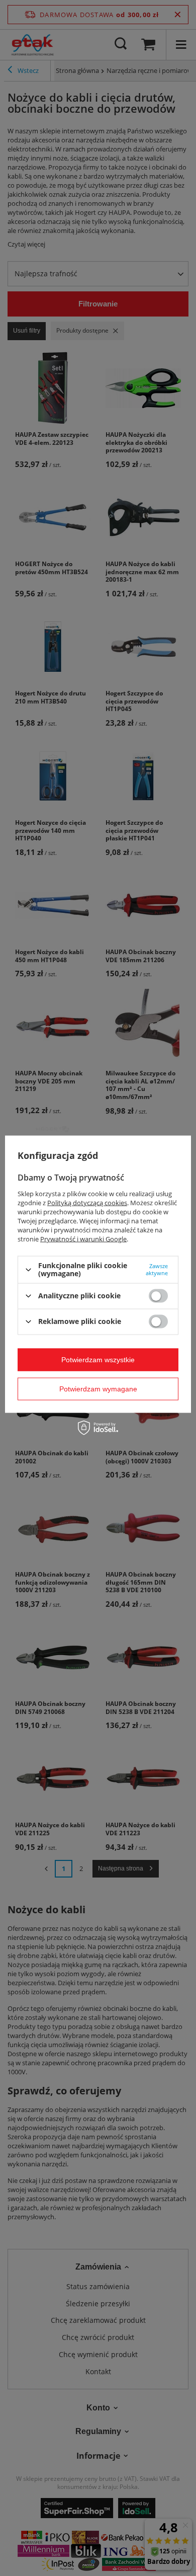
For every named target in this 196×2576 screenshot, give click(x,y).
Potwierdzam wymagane (98, 1389)
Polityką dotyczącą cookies (87, 1203)
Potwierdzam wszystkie (98, 1360)
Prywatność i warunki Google (83, 1239)
